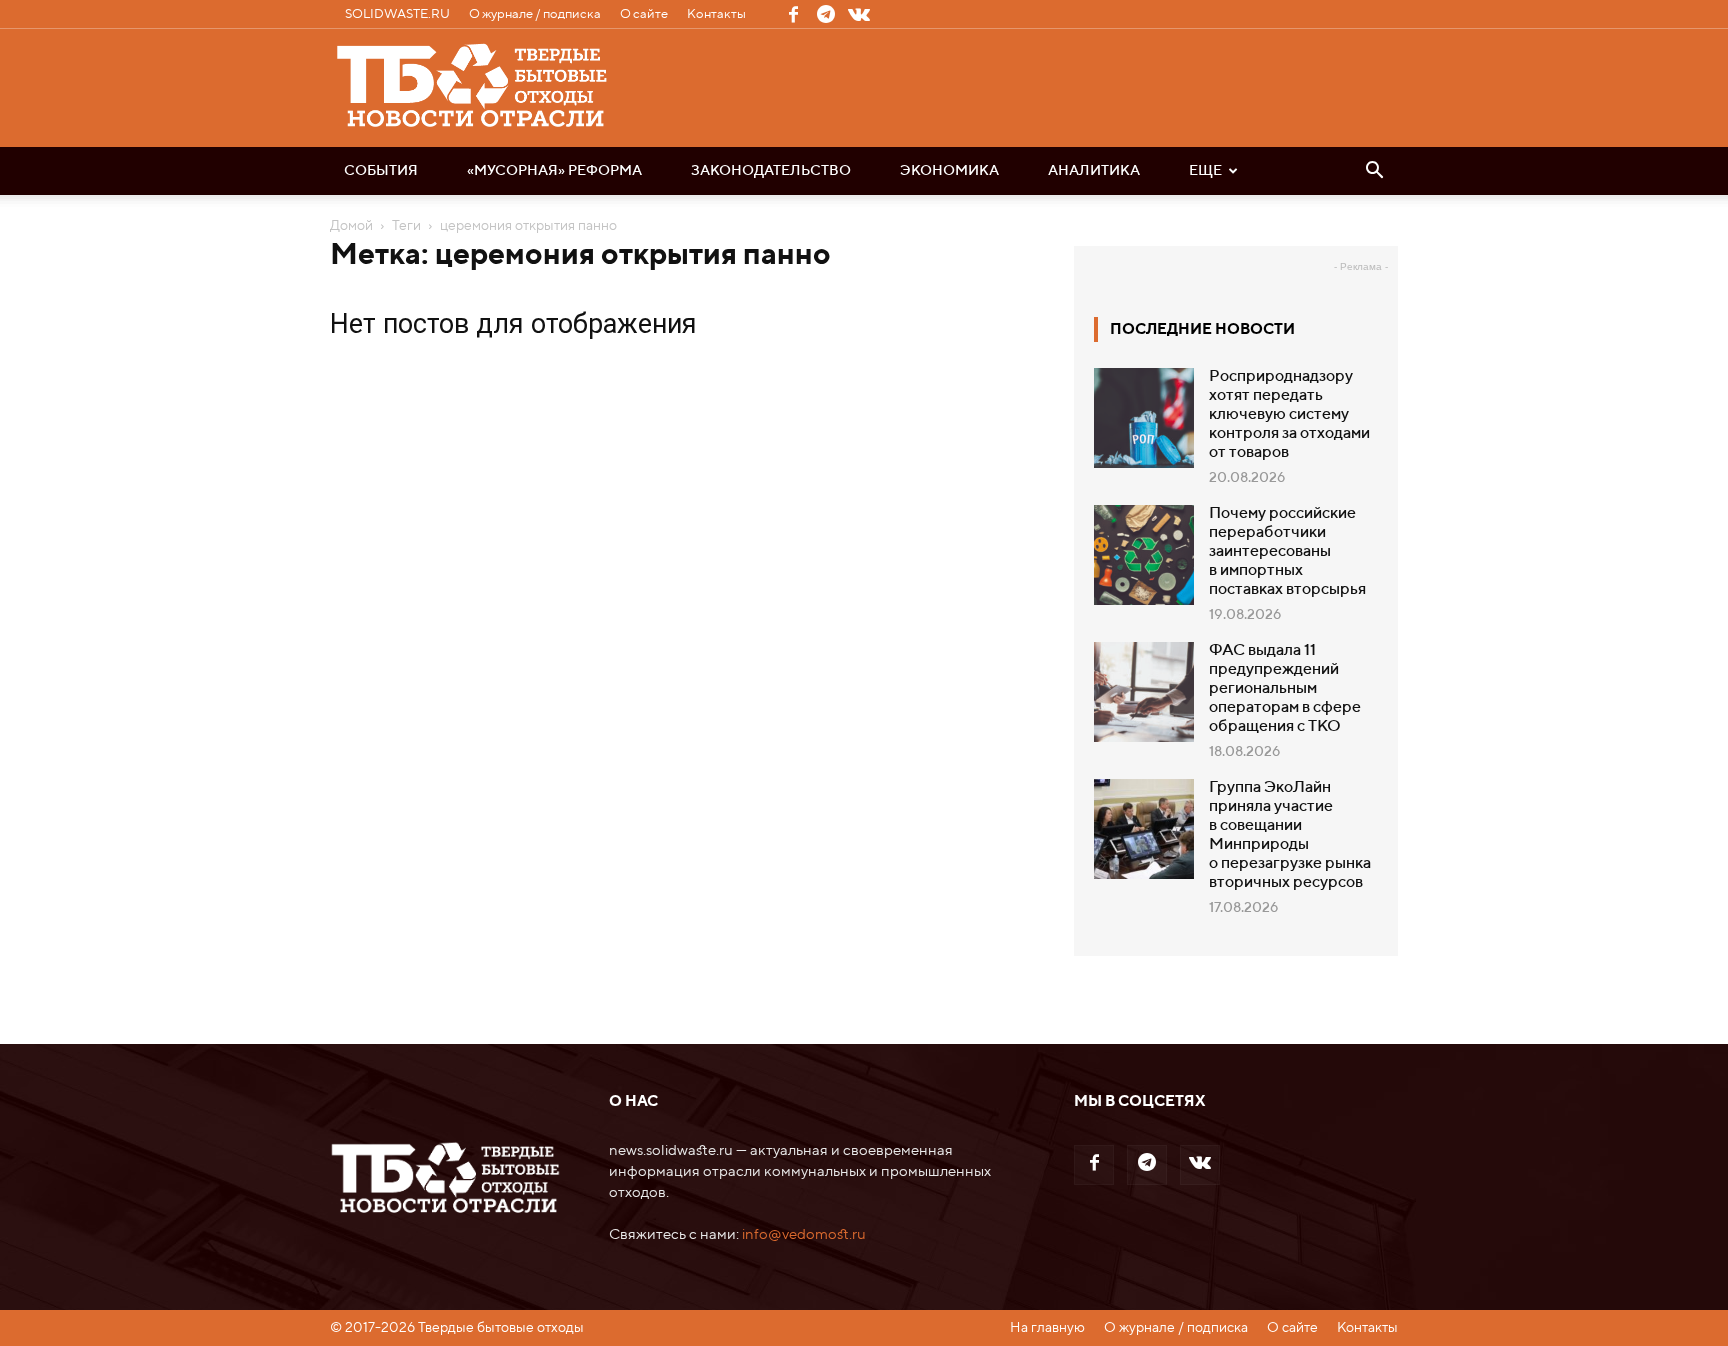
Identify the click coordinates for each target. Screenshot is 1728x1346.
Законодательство (771, 171)
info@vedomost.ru (804, 1234)
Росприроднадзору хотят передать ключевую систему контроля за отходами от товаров (1289, 415)
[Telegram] (826, 14)
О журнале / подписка (535, 14)
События (381, 171)
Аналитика (1094, 171)
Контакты (716, 14)
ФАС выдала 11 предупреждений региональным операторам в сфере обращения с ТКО (1285, 689)
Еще (1205, 171)
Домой (351, 226)
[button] (1374, 172)
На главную (1047, 1328)
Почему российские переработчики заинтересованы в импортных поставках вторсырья (1287, 552)
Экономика (949, 171)
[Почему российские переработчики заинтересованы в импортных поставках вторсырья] (1144, 555)
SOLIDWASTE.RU (397, 14)
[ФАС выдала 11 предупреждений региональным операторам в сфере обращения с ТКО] (1144, 692)
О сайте (644, 14)
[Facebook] (793, 14)
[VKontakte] (859, 14)
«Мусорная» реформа (554, 171)
